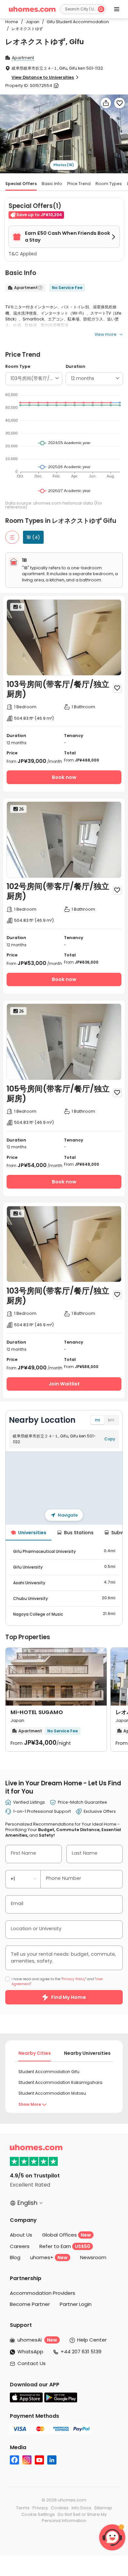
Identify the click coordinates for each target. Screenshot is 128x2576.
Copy (110, 1439)
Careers (20, 2246)
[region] (64, 1488)
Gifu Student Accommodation (75, 22)
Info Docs (81, 2508)
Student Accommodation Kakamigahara (60, 2082)
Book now (64, 777)
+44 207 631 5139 (81, 2352)
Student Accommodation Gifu (49, 2072)
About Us (21, 2235)
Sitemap (103, 2508)
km (111, 1420)
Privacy (40, 2508)
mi (97, 1420)
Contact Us (32, 2363)
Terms (23, 2508)
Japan (31, 22)
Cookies (60, 2508)
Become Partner (30, 2304)
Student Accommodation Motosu (52, 2093)
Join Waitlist (64, 1384)
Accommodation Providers (43, 2293)
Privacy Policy (74, 1979)
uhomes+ (49, 2257)
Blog (15, 2257)
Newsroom (93, 2257)
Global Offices (66, 2235)
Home (12, 22)
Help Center (92, 2340)
